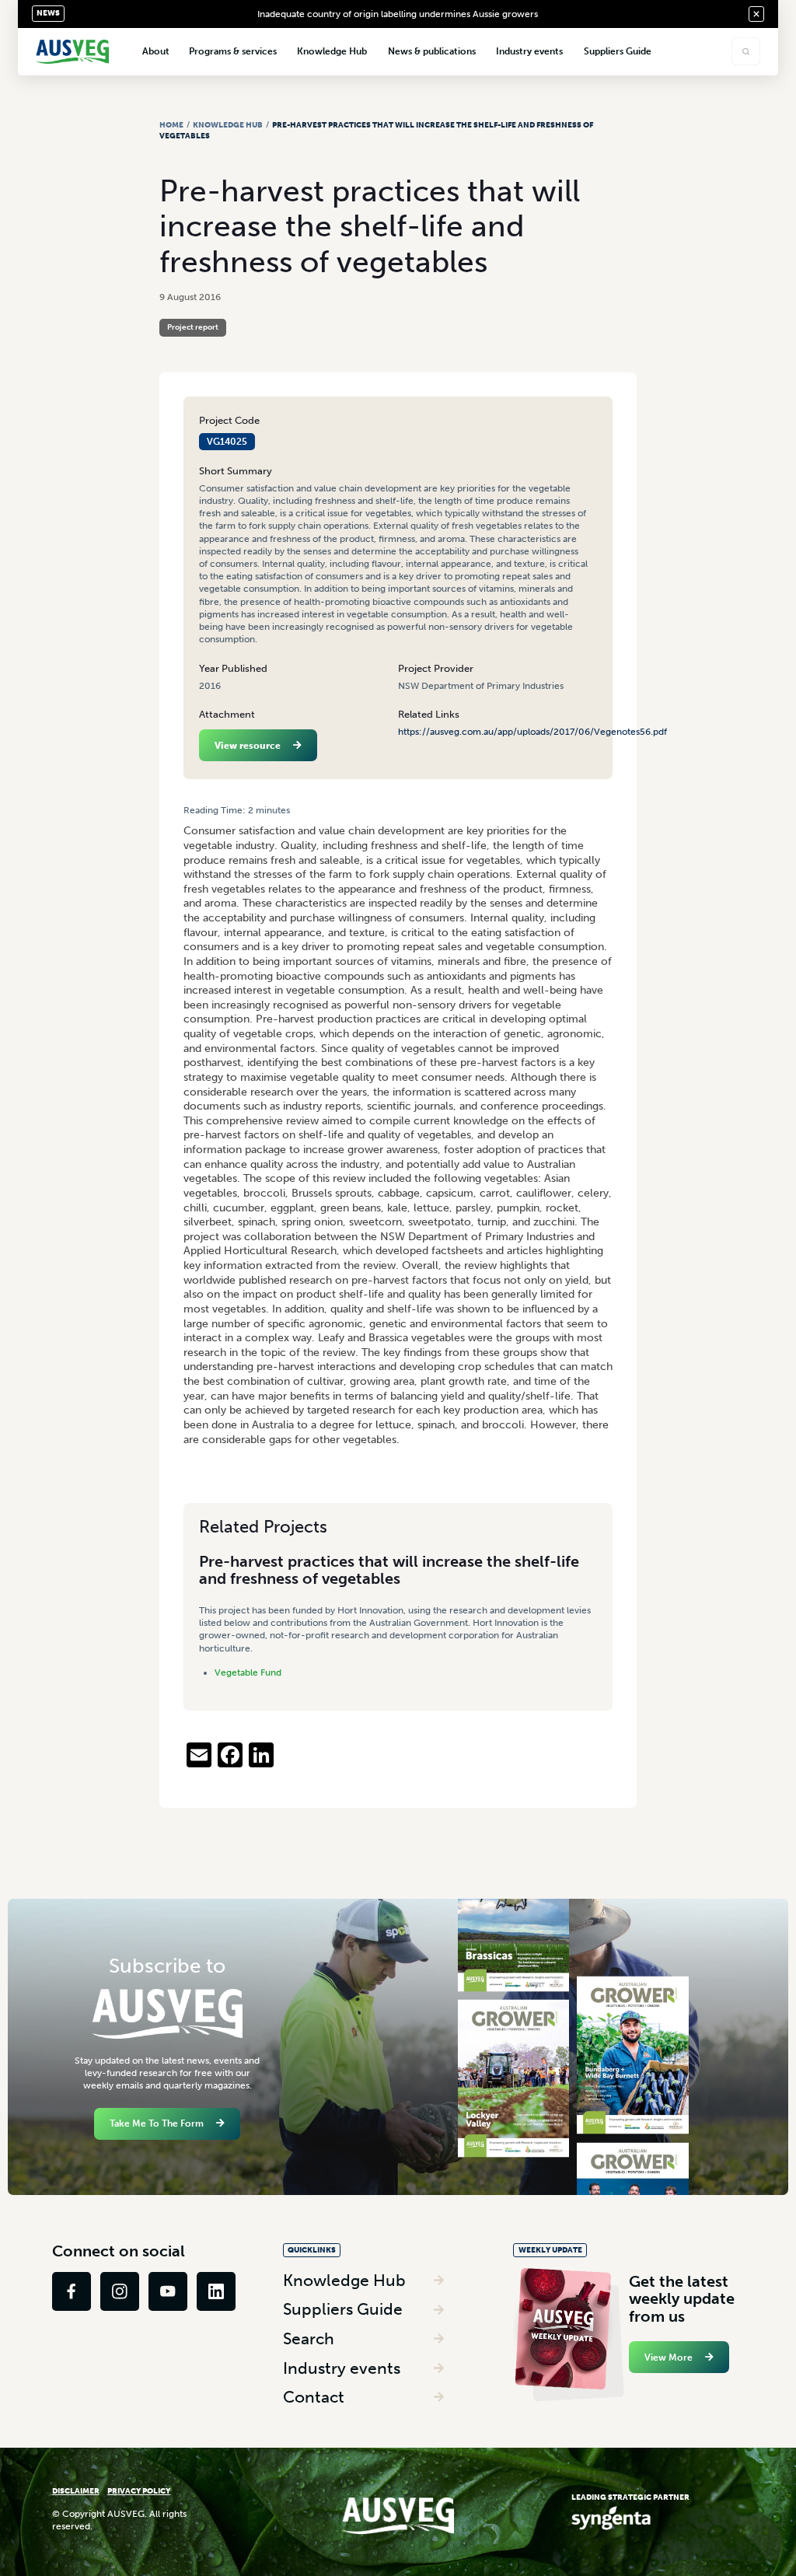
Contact (314, 2397)
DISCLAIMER (76, 2491)
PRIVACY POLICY (139, 2491)
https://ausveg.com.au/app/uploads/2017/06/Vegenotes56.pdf (532, 732)
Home (171, 125)
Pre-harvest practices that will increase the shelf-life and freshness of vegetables (389, 1570)
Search (309, 2338)
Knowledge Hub (228, 125)
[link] (72, 2291)
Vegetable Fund (248, 1672)
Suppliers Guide (343, 2309)
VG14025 (227, 442)
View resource (248, 746)
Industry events (342, 2368)
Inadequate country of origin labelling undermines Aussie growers (398, 14)
